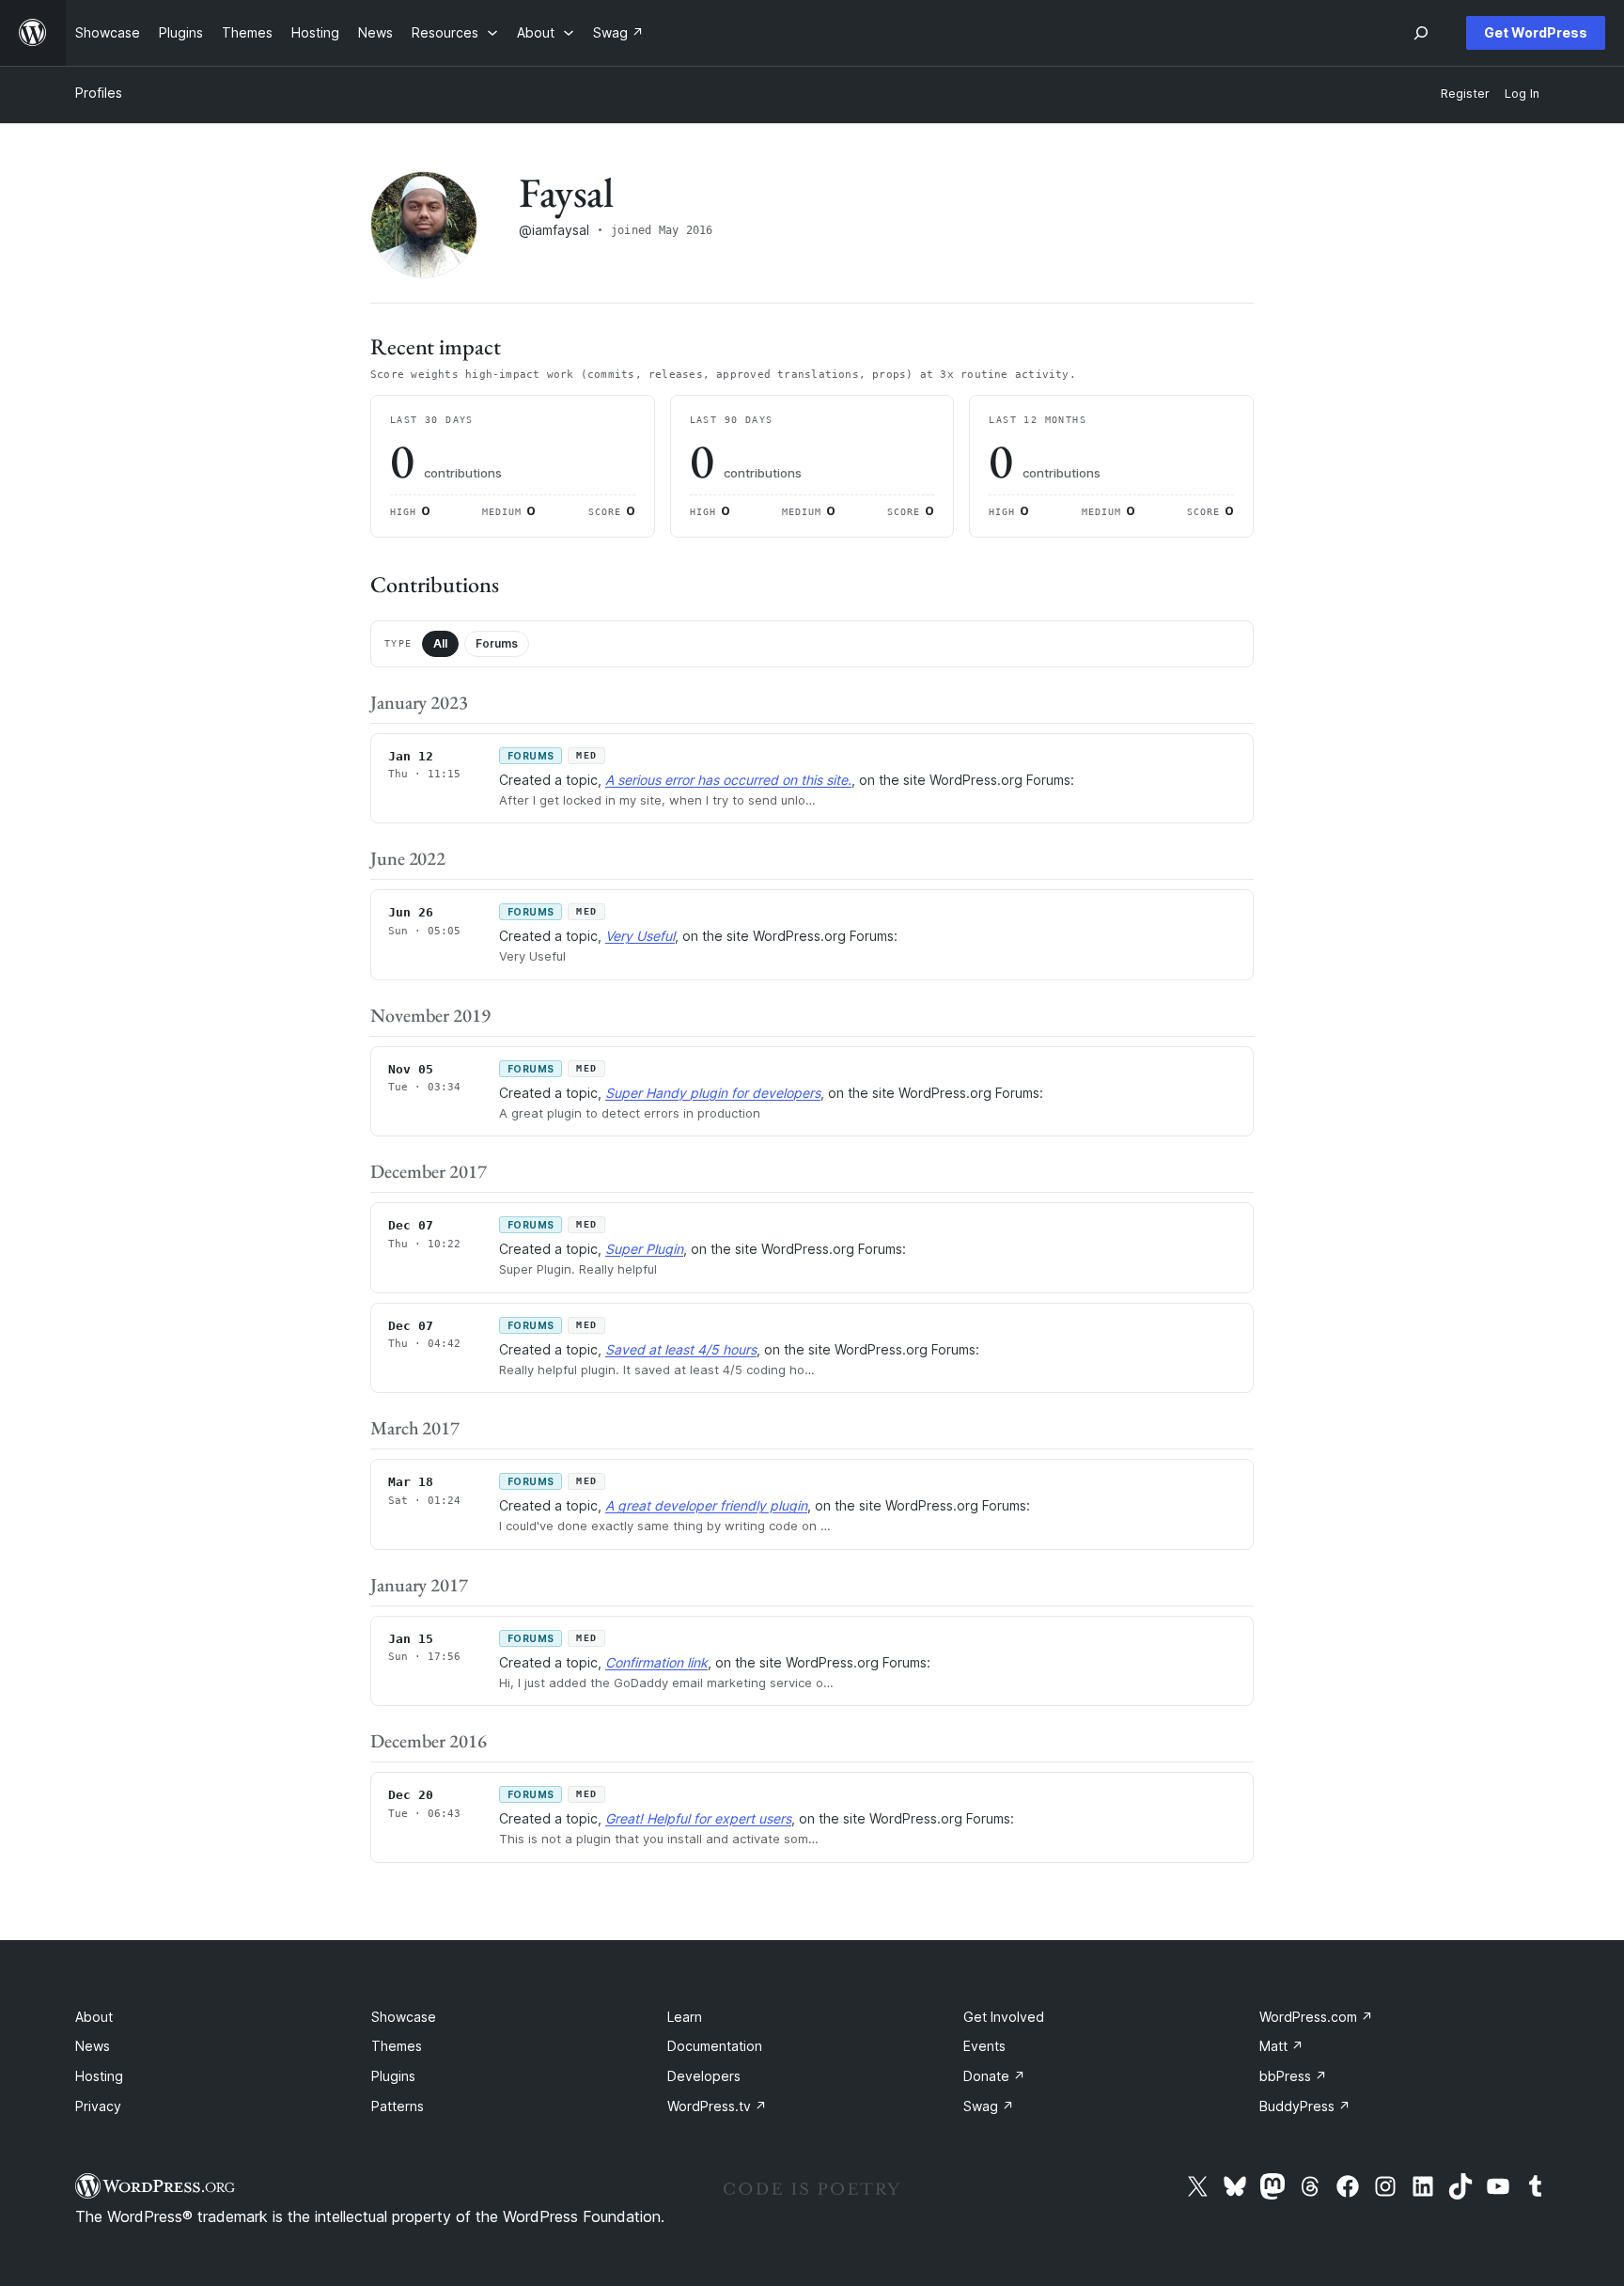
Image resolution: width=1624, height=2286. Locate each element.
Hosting (99, 2076)
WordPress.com (1316, 2017)
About (94, 2017)
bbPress (1293, 2076)
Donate (994, 2076)
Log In (1522, 94)
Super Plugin (644, 1249)
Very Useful (640, 936)
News (93, 2046)
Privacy (98, 2106)
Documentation (715, 2046)
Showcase (404, 2017)
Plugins (393, 2076)
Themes (397, 2046)
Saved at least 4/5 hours (681, 1349)
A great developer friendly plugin (706, 1505)
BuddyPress (1305, 2106)
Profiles (99, 93)
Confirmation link (656, 1662)
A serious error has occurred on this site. (728, 780)
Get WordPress (1536, 32)
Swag (989, 2106)
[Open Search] (1421, 33)
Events (984, 2046)
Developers (704, 2076)
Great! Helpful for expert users (698, 1818)
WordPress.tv (717, 2106)
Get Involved (1004, 2017)
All (440, 643)
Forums (497, 643)
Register (1465, 94)
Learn (685, 2017)
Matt (1281, 2046)
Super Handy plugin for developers (713, 1093)
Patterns (398, 2106)
